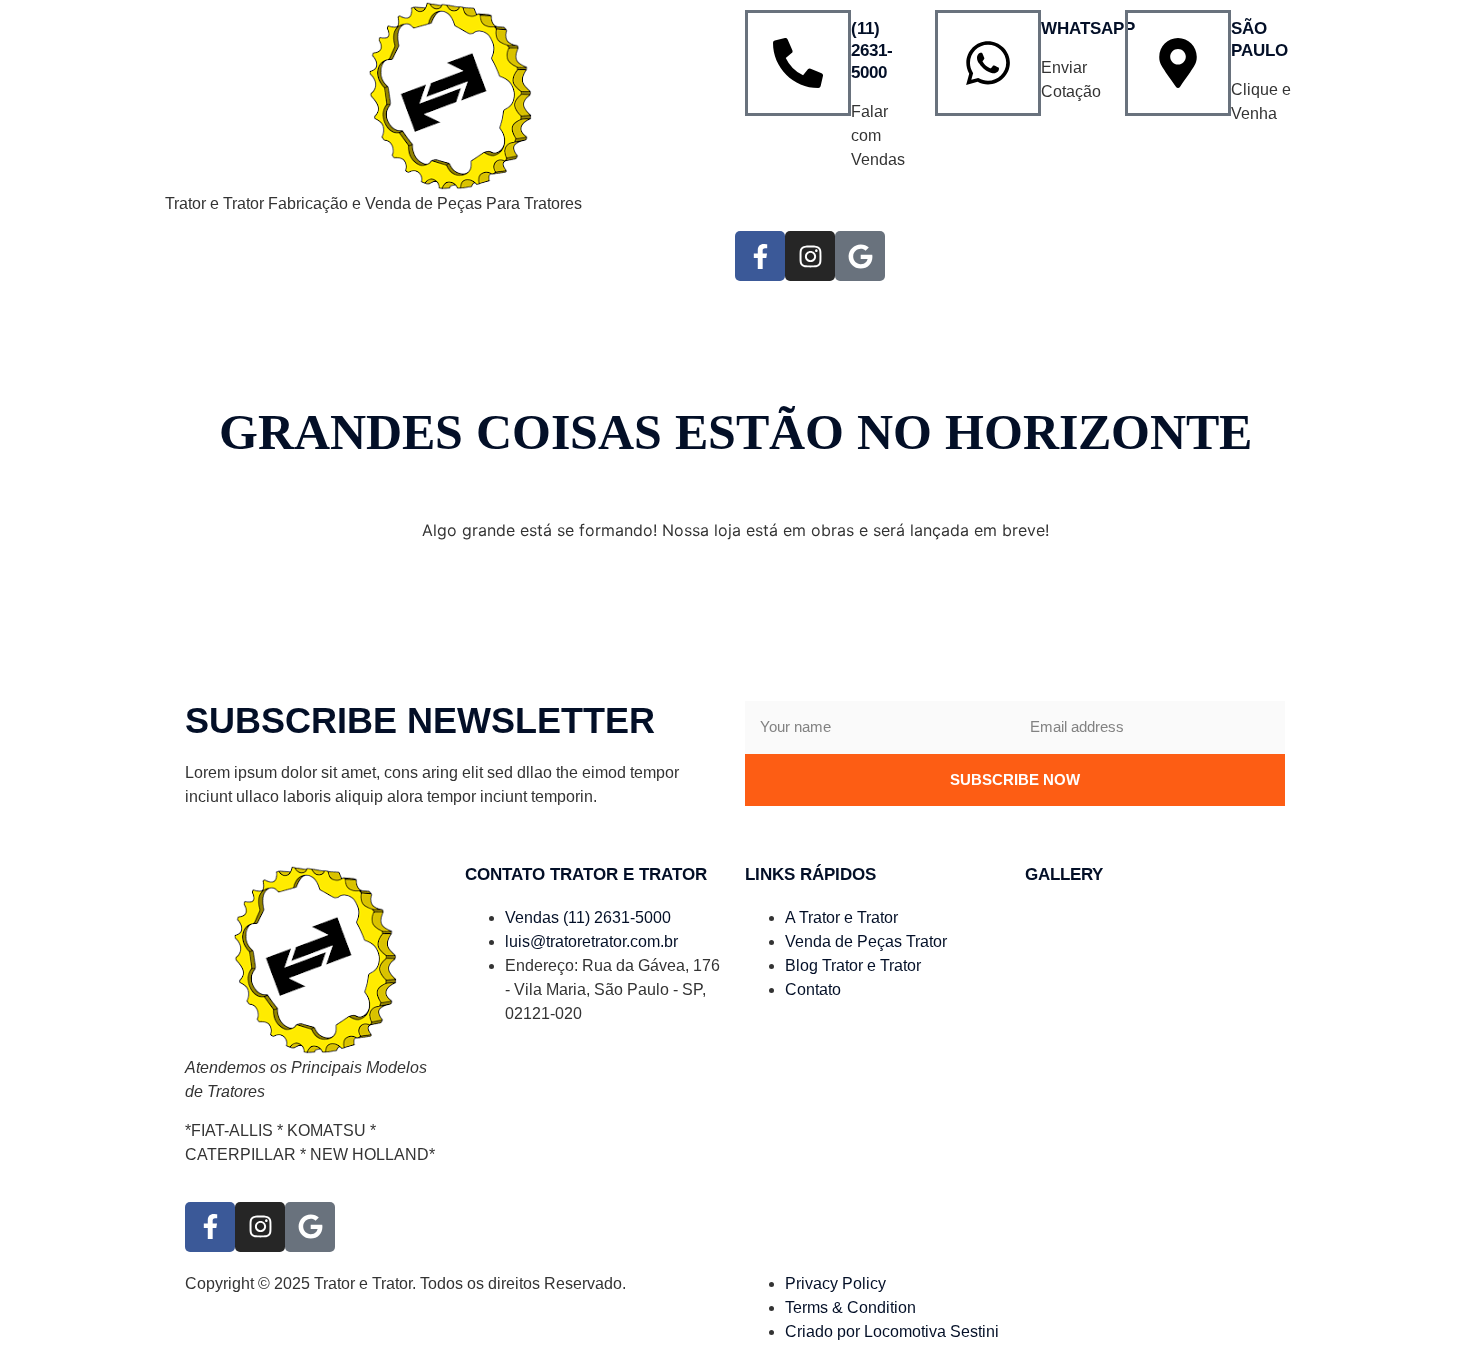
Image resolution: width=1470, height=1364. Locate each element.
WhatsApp (1088, 28)
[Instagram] (810, 256)
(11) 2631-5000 (872, 50)
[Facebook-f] (760, 256)
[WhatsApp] (988, 63)
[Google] (860, 256)
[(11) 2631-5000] (798, 63)
